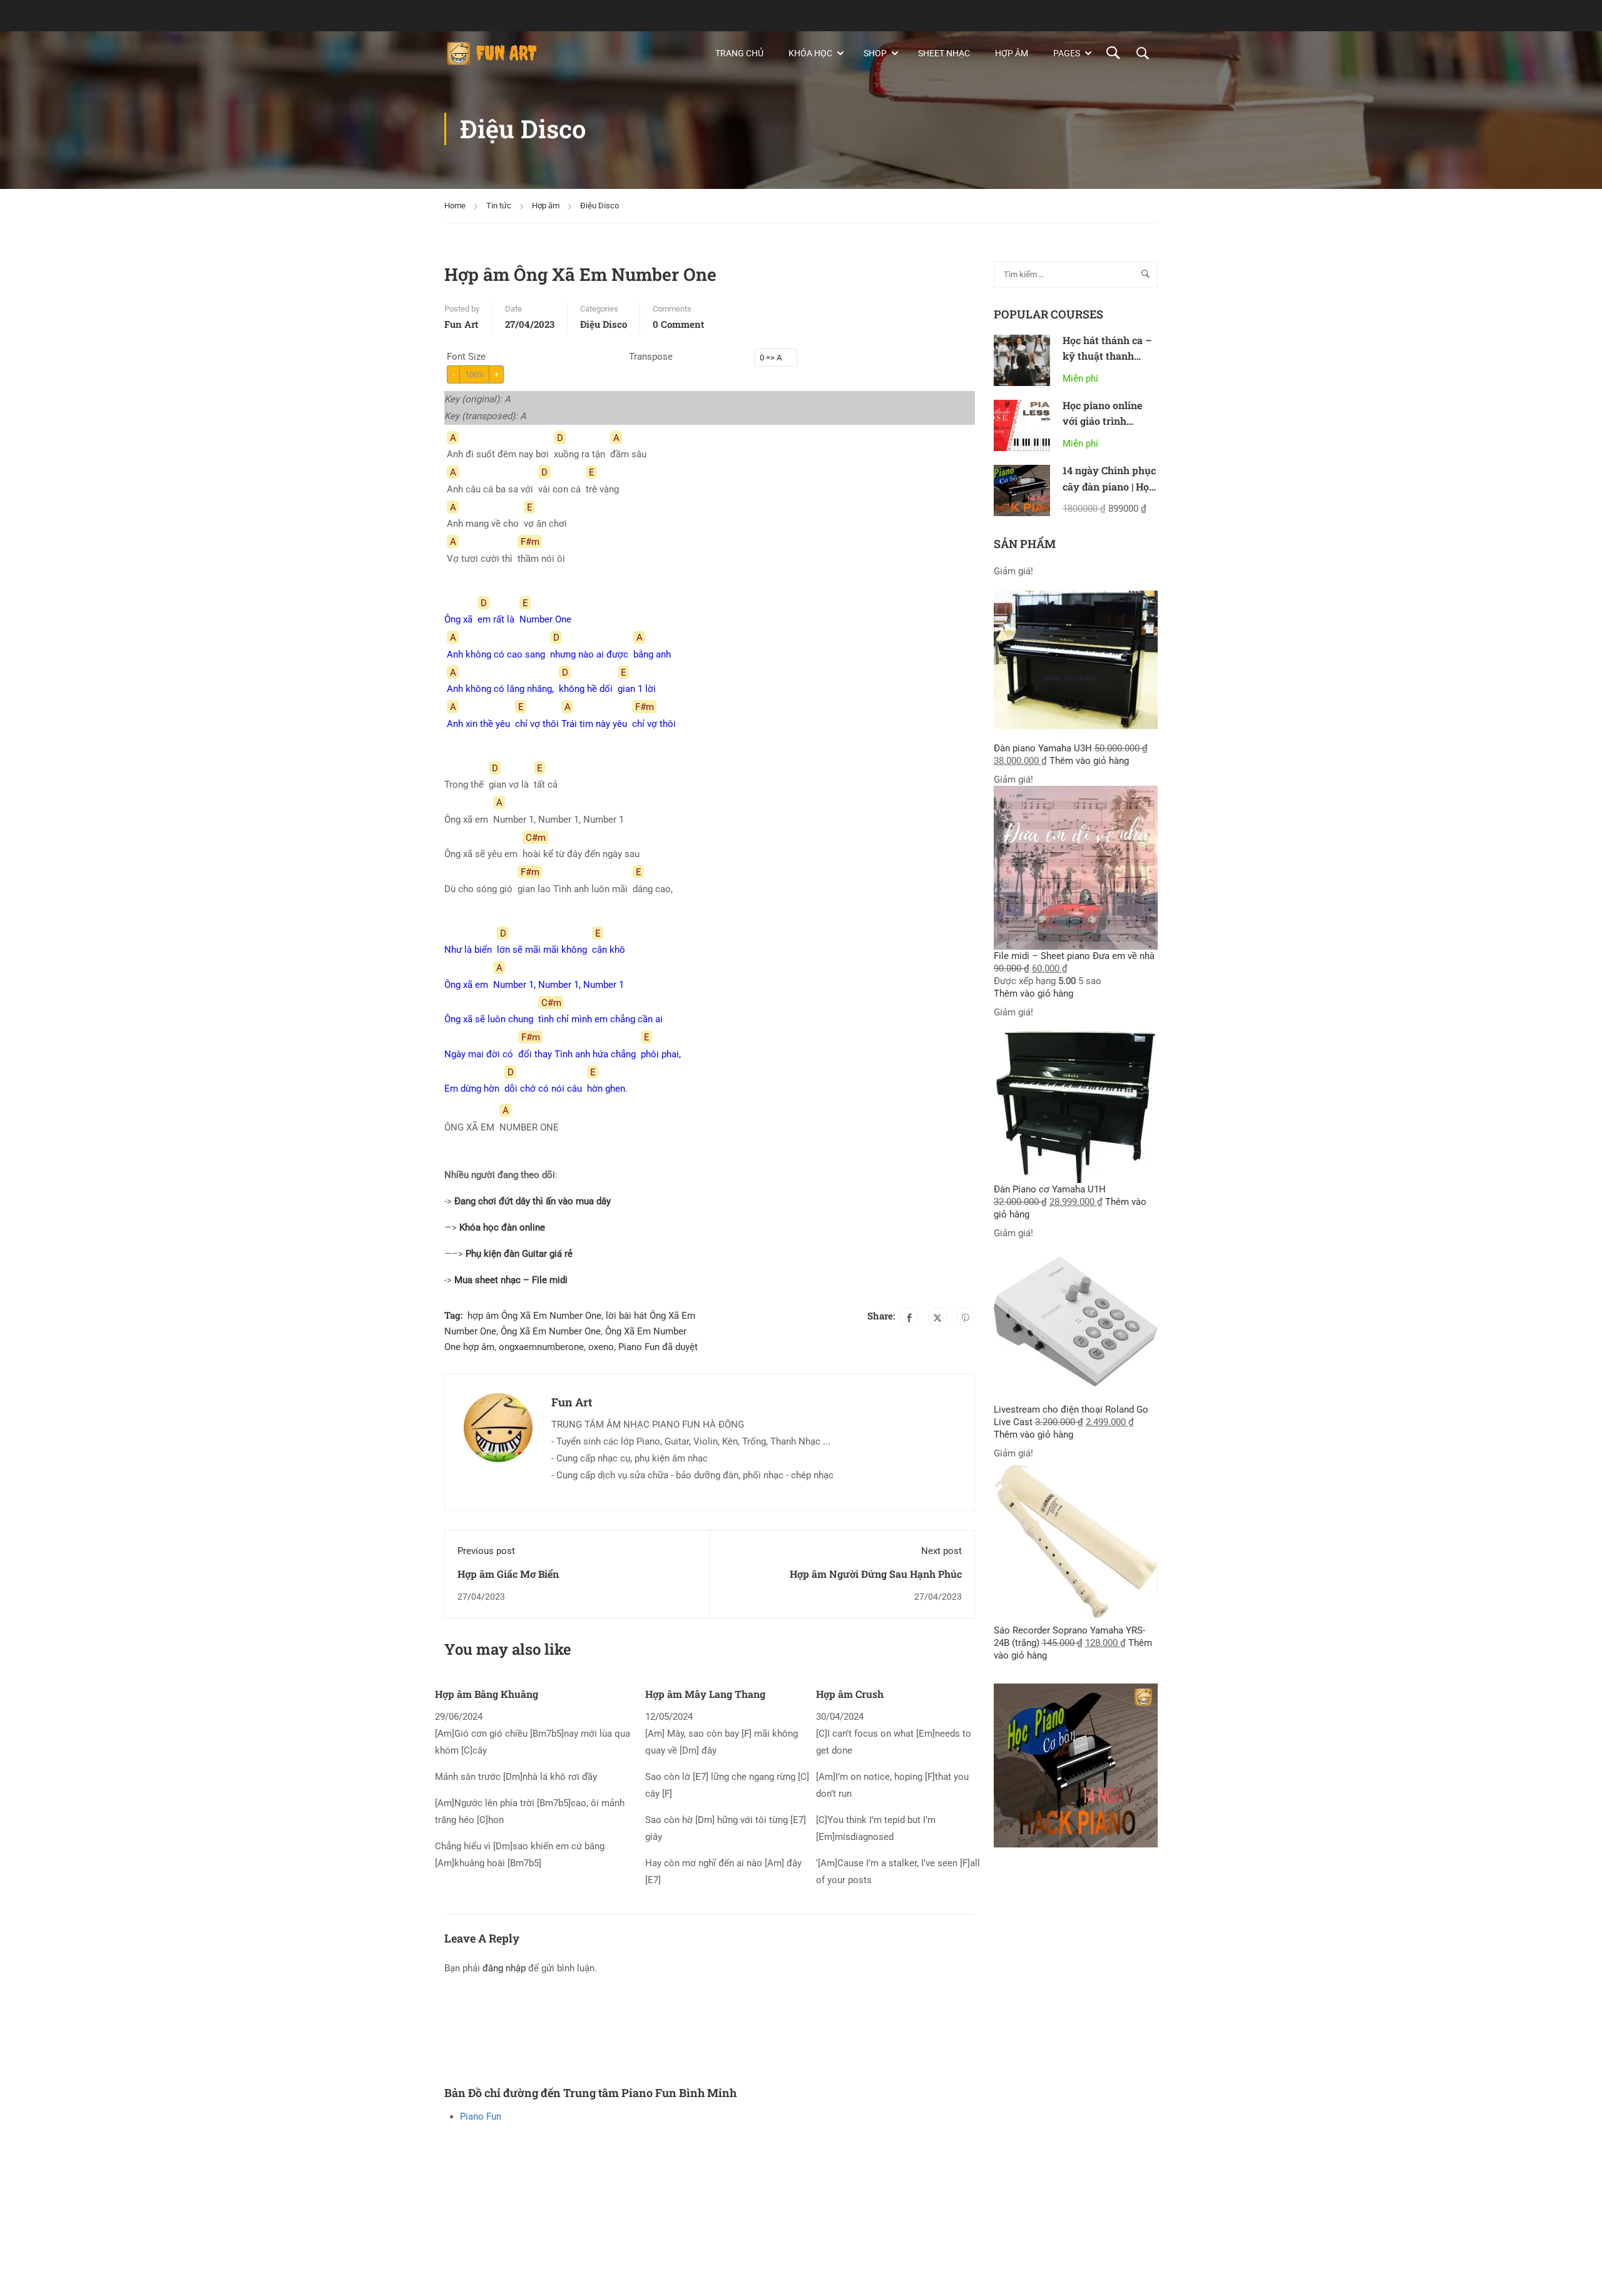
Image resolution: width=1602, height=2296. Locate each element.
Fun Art (461, 324)
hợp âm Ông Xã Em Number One (534, 1316)
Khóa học (810, 53)
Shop (875, 53)
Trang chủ (739, 53)
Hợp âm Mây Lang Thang (705, 1694)
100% (475, 374)
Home (455, 206)
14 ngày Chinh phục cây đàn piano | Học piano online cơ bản (1109, 486)
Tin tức (499, 206)
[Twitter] (937, 1317)
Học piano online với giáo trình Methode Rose (1102, 421)
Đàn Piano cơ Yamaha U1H (1050, 1189)
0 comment (678, 324)
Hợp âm (1012, 53)
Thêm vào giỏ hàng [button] (1089, 761)
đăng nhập (504, 1968)
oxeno (601, 1347)
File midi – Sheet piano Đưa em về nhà (1074, 956)
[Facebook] (909, 1317)
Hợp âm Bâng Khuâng (487, 1694)
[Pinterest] (966, 1317)
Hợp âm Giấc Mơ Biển (508, 1574)
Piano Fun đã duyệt (658, 1347)
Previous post (486, 1551)
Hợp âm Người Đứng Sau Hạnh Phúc (876, 1574)
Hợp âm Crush (850, 1694)
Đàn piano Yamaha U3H (1043, 748)
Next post (941, 1551)
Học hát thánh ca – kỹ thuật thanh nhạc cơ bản (1107, 356)
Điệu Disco (599, 206)
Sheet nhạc (944, 53)
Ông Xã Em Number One (551, 1331)
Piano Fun (481, 2116)
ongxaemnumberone (541, 1347)
